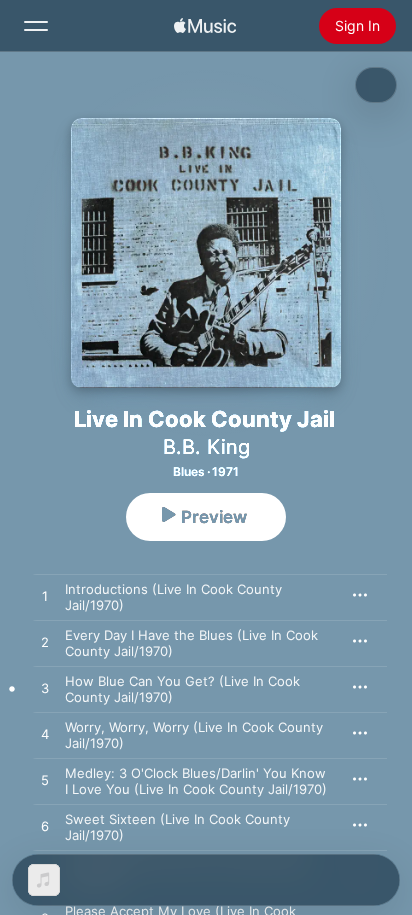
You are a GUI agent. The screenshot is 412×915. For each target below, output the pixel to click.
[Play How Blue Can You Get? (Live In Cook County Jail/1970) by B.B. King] (45, 689)
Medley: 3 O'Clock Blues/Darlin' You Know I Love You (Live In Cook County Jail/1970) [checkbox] (196, 781)
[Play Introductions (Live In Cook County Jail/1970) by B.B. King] (45, 597)
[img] (205, 26)
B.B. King (206, 447)
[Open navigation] (36, 26)
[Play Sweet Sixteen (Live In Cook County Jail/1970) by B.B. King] (45, 827)
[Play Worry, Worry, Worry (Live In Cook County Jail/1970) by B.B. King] (45, 735)
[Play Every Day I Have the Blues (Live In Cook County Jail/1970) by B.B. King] (45, 643)
